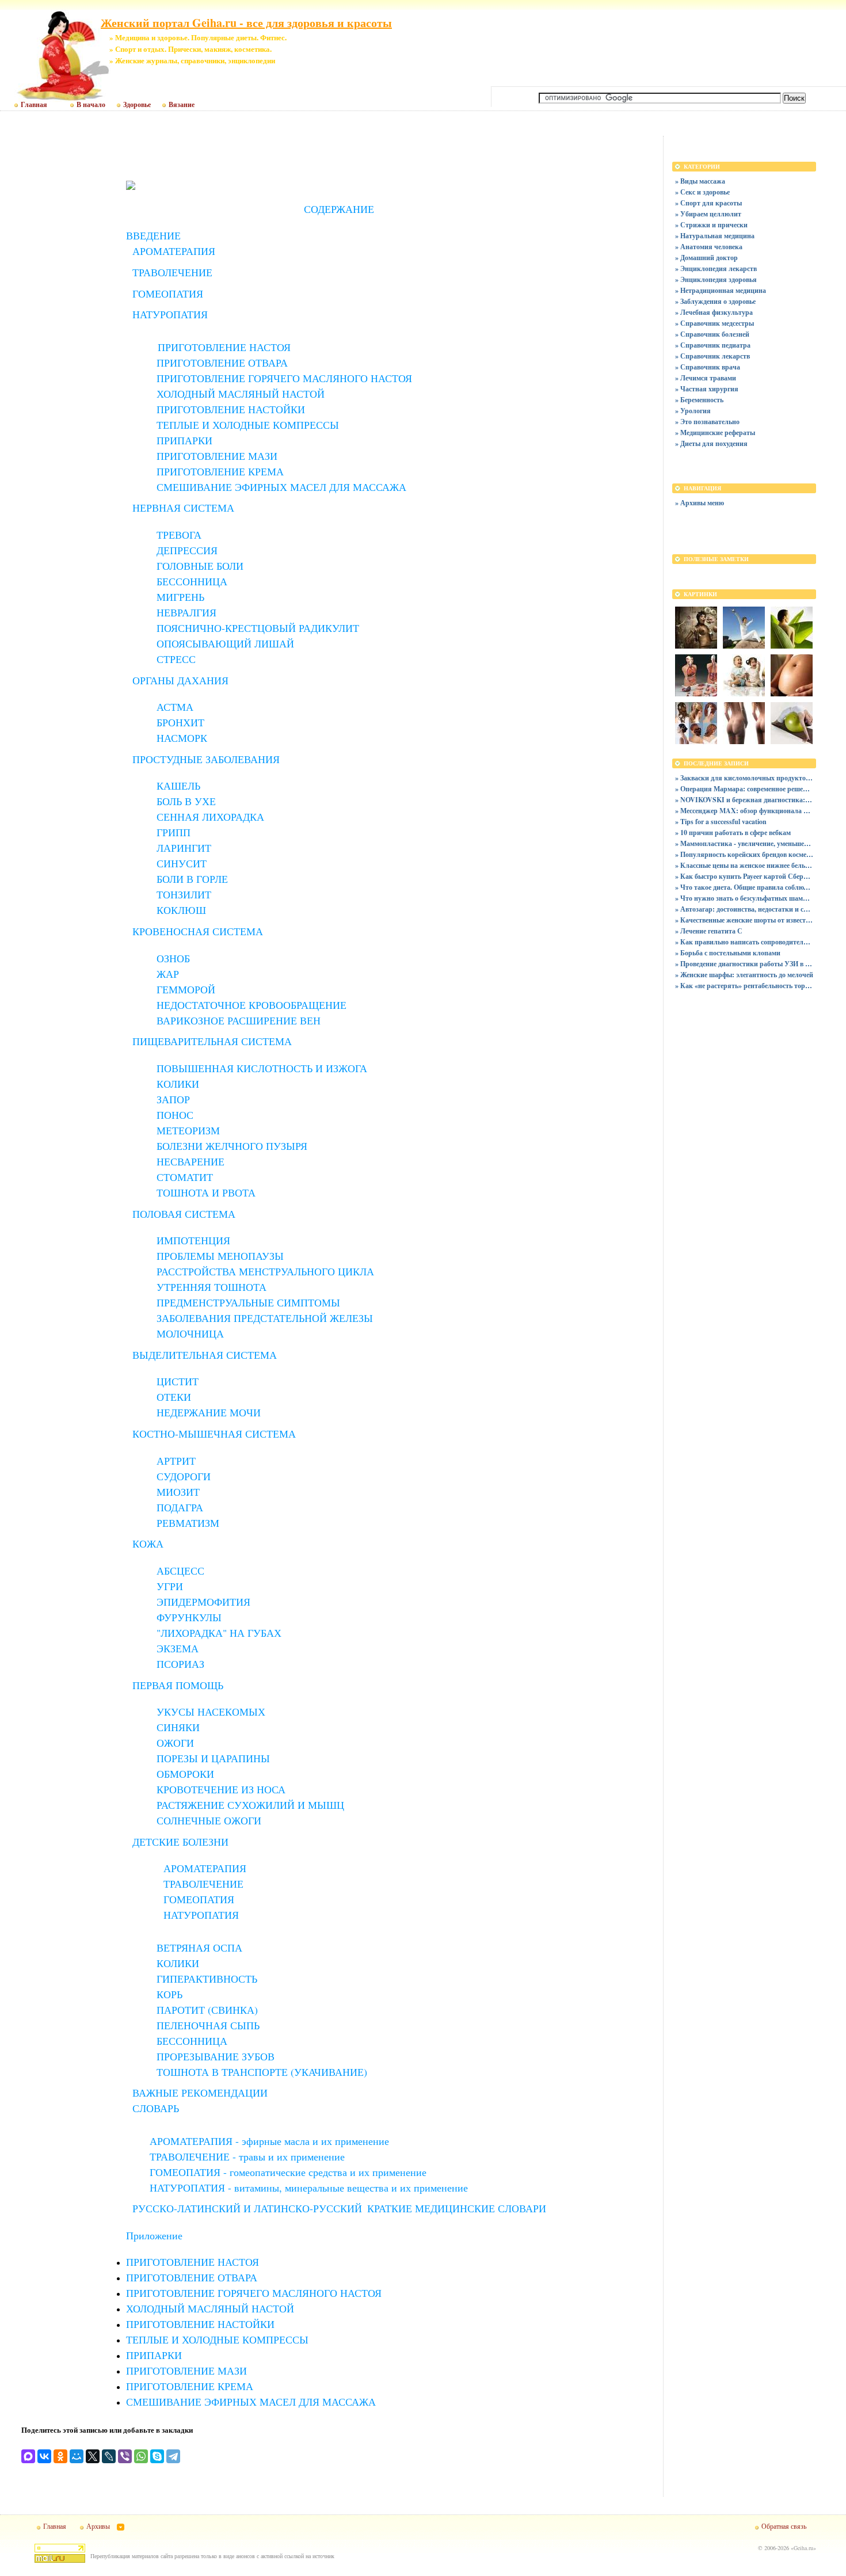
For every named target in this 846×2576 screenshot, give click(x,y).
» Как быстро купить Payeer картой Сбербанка (744, 876)
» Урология (693, 411)
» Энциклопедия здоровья (716, 279)
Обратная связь (784, 2526)
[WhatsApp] (141, 2456)
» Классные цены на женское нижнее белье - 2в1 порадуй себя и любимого (744, 865)
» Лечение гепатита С (709, 931)
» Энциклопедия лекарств (716, 268)
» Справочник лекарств (712, 356)
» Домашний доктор (706, 258)
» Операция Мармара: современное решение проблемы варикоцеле (744, 789)
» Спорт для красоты (708, 203)
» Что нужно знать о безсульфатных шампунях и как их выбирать (744, 898)
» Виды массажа (700, 181)
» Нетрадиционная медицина (721, 290)
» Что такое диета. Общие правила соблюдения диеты (744, 887)
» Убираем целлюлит (708, 214)
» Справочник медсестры (714, 323)
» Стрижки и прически (711, 225)
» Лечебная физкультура (714, 312)
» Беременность (699, 400)
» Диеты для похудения (711, 443)
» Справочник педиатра (713, 345)
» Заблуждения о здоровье (715, 301)
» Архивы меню (700, 503)
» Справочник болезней (712, 334)
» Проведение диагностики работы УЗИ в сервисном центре (744, 964)
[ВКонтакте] (44, 2456)
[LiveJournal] (109, 2456)
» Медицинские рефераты (715, 432)
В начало (91, 105)
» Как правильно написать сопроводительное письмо (744, 942)
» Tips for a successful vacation (721, 822)
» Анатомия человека (709, 247)
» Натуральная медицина (715, 236)
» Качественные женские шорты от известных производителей (744, 920)
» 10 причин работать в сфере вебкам (733, 832)
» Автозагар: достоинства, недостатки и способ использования (744, 909)
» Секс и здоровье (702, 192)
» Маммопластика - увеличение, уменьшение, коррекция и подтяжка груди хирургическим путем (744, 843)
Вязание (182, 105)
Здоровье (137, 105)
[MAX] (28, 2456)
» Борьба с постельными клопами (728, 953)
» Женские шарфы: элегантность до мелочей (744, 975)
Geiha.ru (803, 2548)
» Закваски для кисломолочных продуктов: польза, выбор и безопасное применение (744, 778)
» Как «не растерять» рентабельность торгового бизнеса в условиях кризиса (744, 986)
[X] (93, 2456)
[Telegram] (173, 2456)
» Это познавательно (707, 422)
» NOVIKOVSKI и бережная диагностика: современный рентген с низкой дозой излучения (744, 800)
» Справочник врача (708, 367)
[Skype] (157, 2456)
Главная (34, 105)
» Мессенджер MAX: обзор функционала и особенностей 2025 (744, 811)
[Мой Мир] (77, 2456)
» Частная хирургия (707, 389)
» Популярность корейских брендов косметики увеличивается (744, 854)
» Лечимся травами (706, 378)
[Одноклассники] (60, 2456)
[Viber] (125, 2456)
